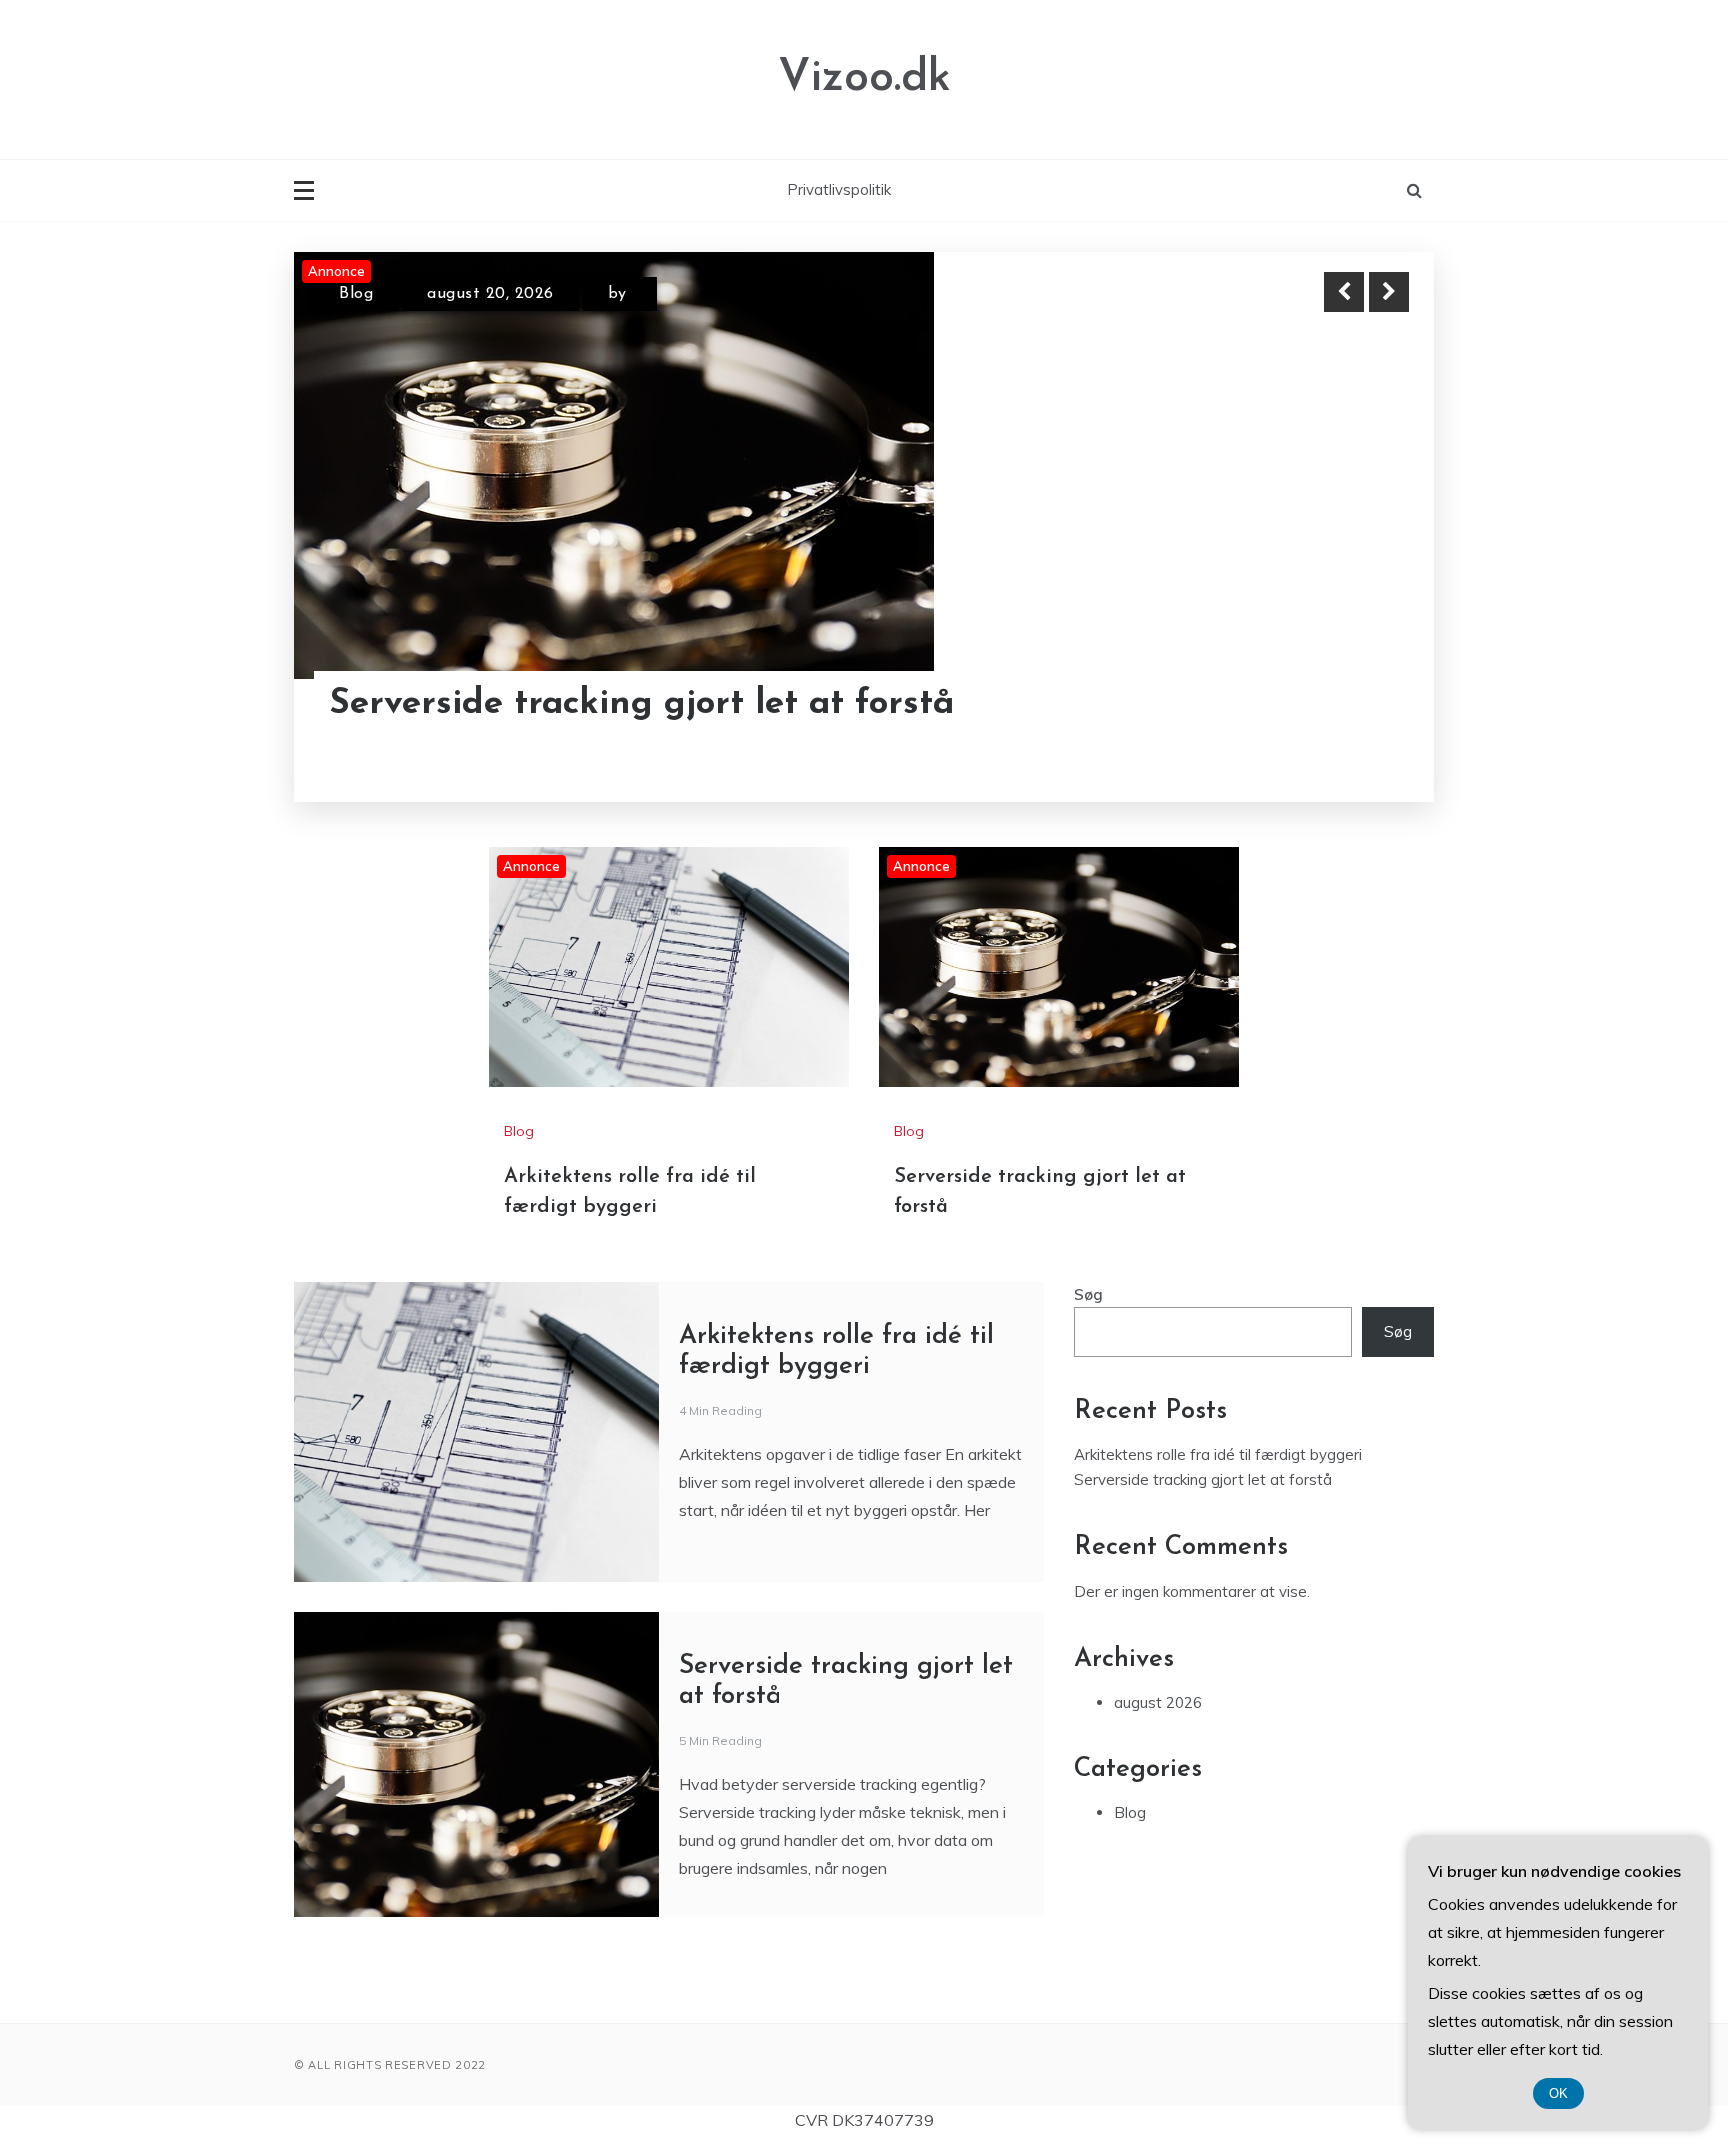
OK (1558, 2093)
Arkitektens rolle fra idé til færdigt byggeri (1218, 1454)
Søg (1088, 1294)
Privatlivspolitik (839, 189)
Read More (1352, 705)
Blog (356, 294)
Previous (1344, 292)
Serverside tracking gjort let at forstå (642, 704)
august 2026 (1158, 1702)
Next (1389, 292)
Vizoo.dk (864, 78)
